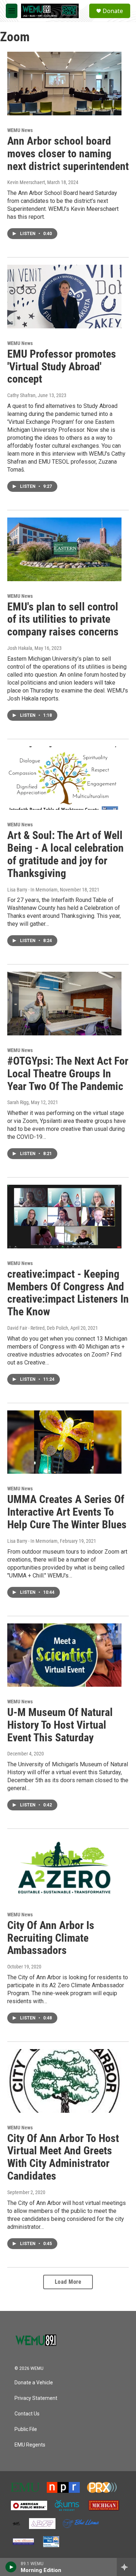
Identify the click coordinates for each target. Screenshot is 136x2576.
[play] (11, 2567)
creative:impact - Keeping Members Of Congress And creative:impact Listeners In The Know (68, 1293)
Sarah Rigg (18, 1102)
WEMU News (20, 130)
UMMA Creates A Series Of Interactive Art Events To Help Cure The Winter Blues (67, 1512)
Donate (113, 11)
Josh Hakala (20, 648)
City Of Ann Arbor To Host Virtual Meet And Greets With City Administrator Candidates (63, 2157)
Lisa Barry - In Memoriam (32, 890)
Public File (26, 2429)
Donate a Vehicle (34, 2383)
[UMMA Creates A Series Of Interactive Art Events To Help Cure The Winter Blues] (64, 1442)
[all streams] (126, 2567)
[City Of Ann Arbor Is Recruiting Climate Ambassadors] (64, 1868)
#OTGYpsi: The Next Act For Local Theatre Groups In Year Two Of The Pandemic (68, 1074)
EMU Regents (30, 2445)
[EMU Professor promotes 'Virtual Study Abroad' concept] (64, 297)
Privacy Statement (36, 2398)
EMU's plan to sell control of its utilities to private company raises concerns (63, 619)
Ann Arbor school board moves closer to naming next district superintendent (68, 154)
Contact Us (27, 2414)
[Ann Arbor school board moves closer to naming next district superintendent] (64, 84)
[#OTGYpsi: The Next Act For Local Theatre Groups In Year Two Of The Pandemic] (64, 1004)
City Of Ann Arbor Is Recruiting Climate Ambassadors (51, 1938)
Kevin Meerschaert (26, 182)
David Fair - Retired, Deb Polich (38, 1328)
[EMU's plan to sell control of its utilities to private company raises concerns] (64, 549)
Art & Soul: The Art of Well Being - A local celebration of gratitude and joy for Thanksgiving (65, 854)
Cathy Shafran (21, 395)
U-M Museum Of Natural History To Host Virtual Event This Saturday (60, 1725)
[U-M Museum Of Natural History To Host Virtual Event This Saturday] (64, 1655)
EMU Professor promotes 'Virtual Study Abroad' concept (62, 367)
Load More (68, 2282)
